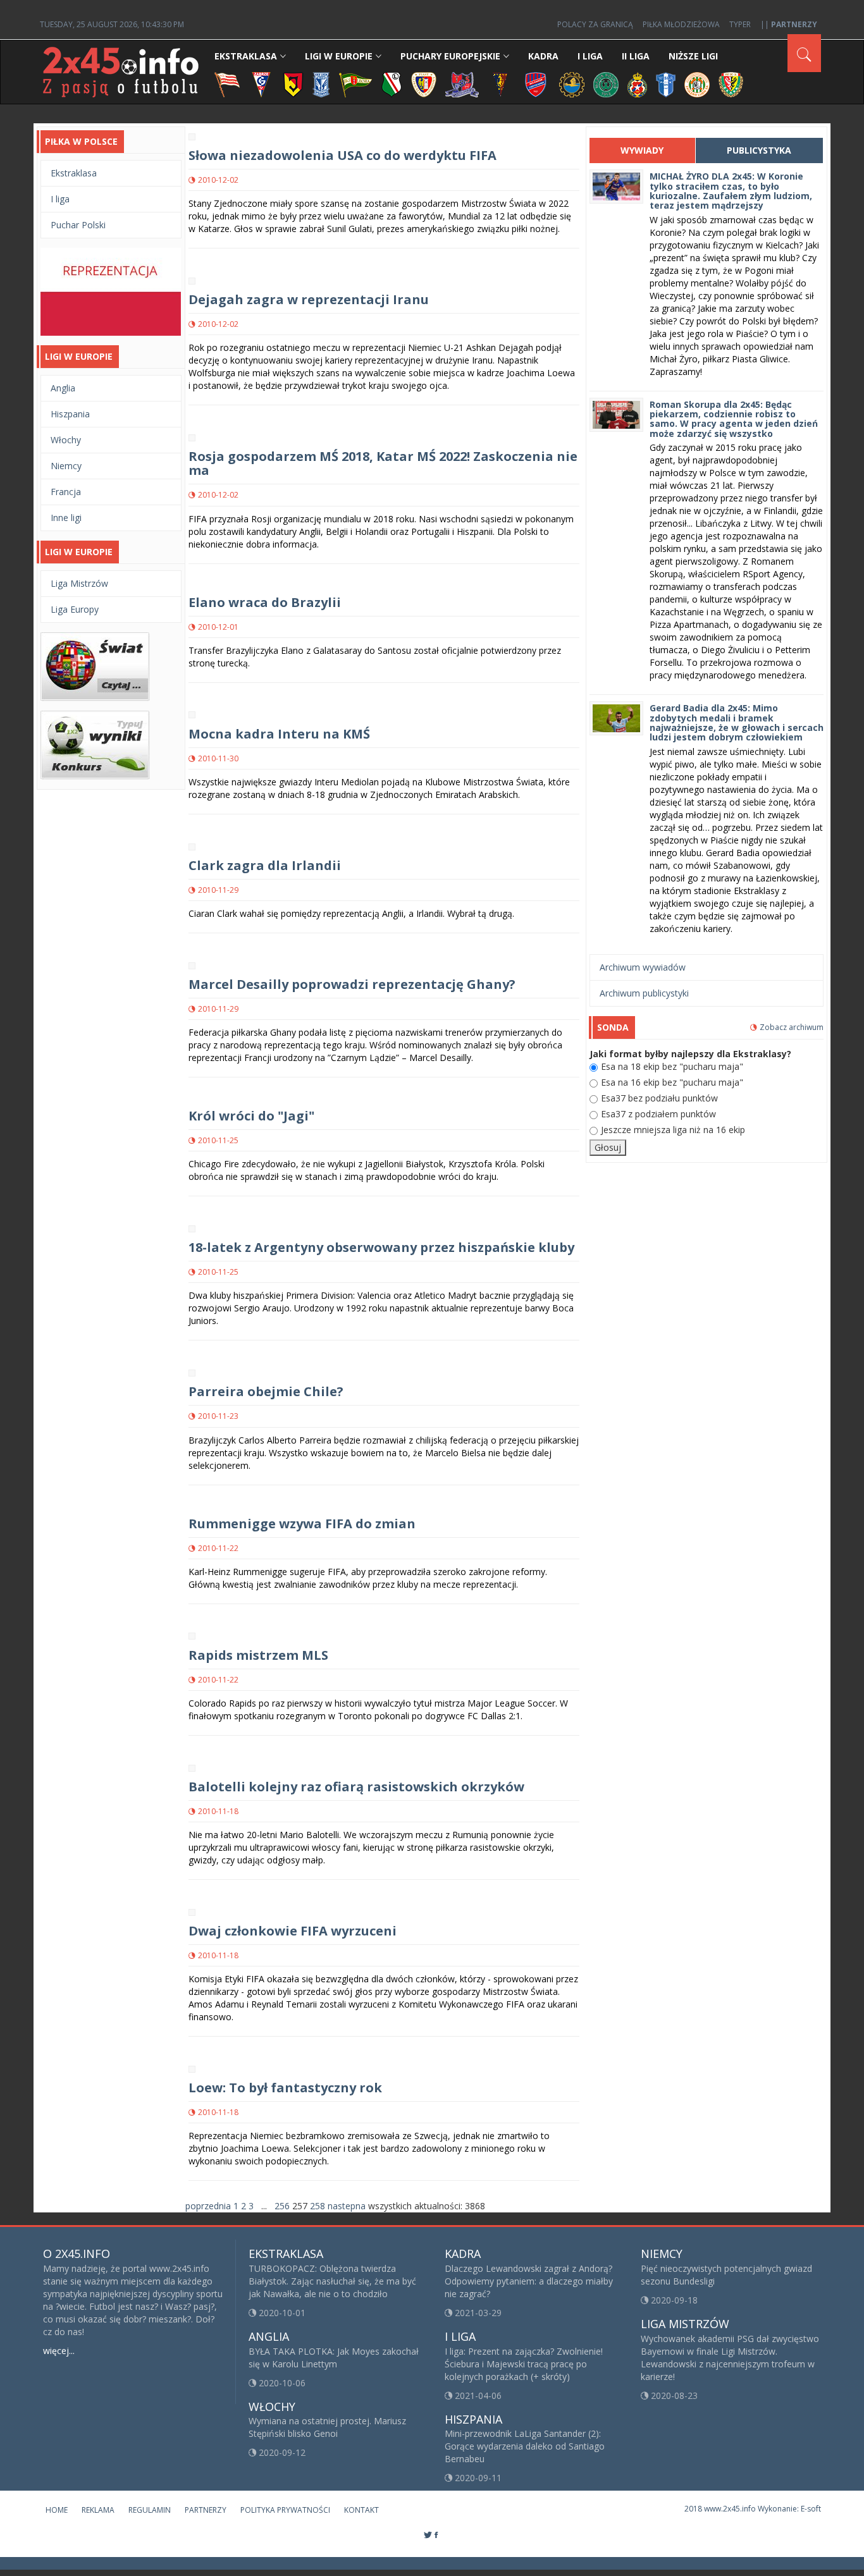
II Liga (636, 56)
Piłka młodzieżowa (681, 24)
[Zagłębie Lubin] (697, 84)
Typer (740, 24)
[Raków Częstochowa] (536, 84)
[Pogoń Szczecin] (500, 84)
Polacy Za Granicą (595, 24)
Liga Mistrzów (79, 583)
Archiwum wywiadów (643, 967)
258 (318, 2206)
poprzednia (208, 2206)
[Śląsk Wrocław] (731, 84)
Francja (66, 492)
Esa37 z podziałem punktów (658, 1114)
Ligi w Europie (339, 56)
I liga (60, 199)
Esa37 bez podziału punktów (659, 1098)
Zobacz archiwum (792, 1027)
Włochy (66, 440)
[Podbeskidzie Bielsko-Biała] (462, 84)
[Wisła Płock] (666, 84)
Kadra (543, 56)
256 (282, 2206)
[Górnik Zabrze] (261, 84)
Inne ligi (66, 518)
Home (57, 2510)
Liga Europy (75, 609)
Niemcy (66, 466)
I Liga (590, 56)
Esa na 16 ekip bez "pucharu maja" (672, 1082)
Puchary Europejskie (450, 56)
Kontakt (361, 2510)
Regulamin (150, 2510)
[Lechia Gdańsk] (355, 84)
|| (789, 24)
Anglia (63, 388)
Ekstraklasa (246, 56)
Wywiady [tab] (642, 150)
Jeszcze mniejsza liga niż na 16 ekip (673, 1130)
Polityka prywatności (285, 2510)
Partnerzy (206, 2510)
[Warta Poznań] (606, 84)
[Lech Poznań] (321, 84)
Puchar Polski (78, 225)
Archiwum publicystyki (644, 993)
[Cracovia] (227, 84)
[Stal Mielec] (572, 84)
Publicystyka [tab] (759, 150)
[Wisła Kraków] (637, 84)
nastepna (347, 2206)
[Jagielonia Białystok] (293, 84)
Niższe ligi (693, 56)
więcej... (59, 2351)
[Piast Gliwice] (424, 84)
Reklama (98, 2510)
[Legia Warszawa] (392, 84)
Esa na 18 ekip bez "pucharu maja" (672, 1066)
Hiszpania (70, 414)
